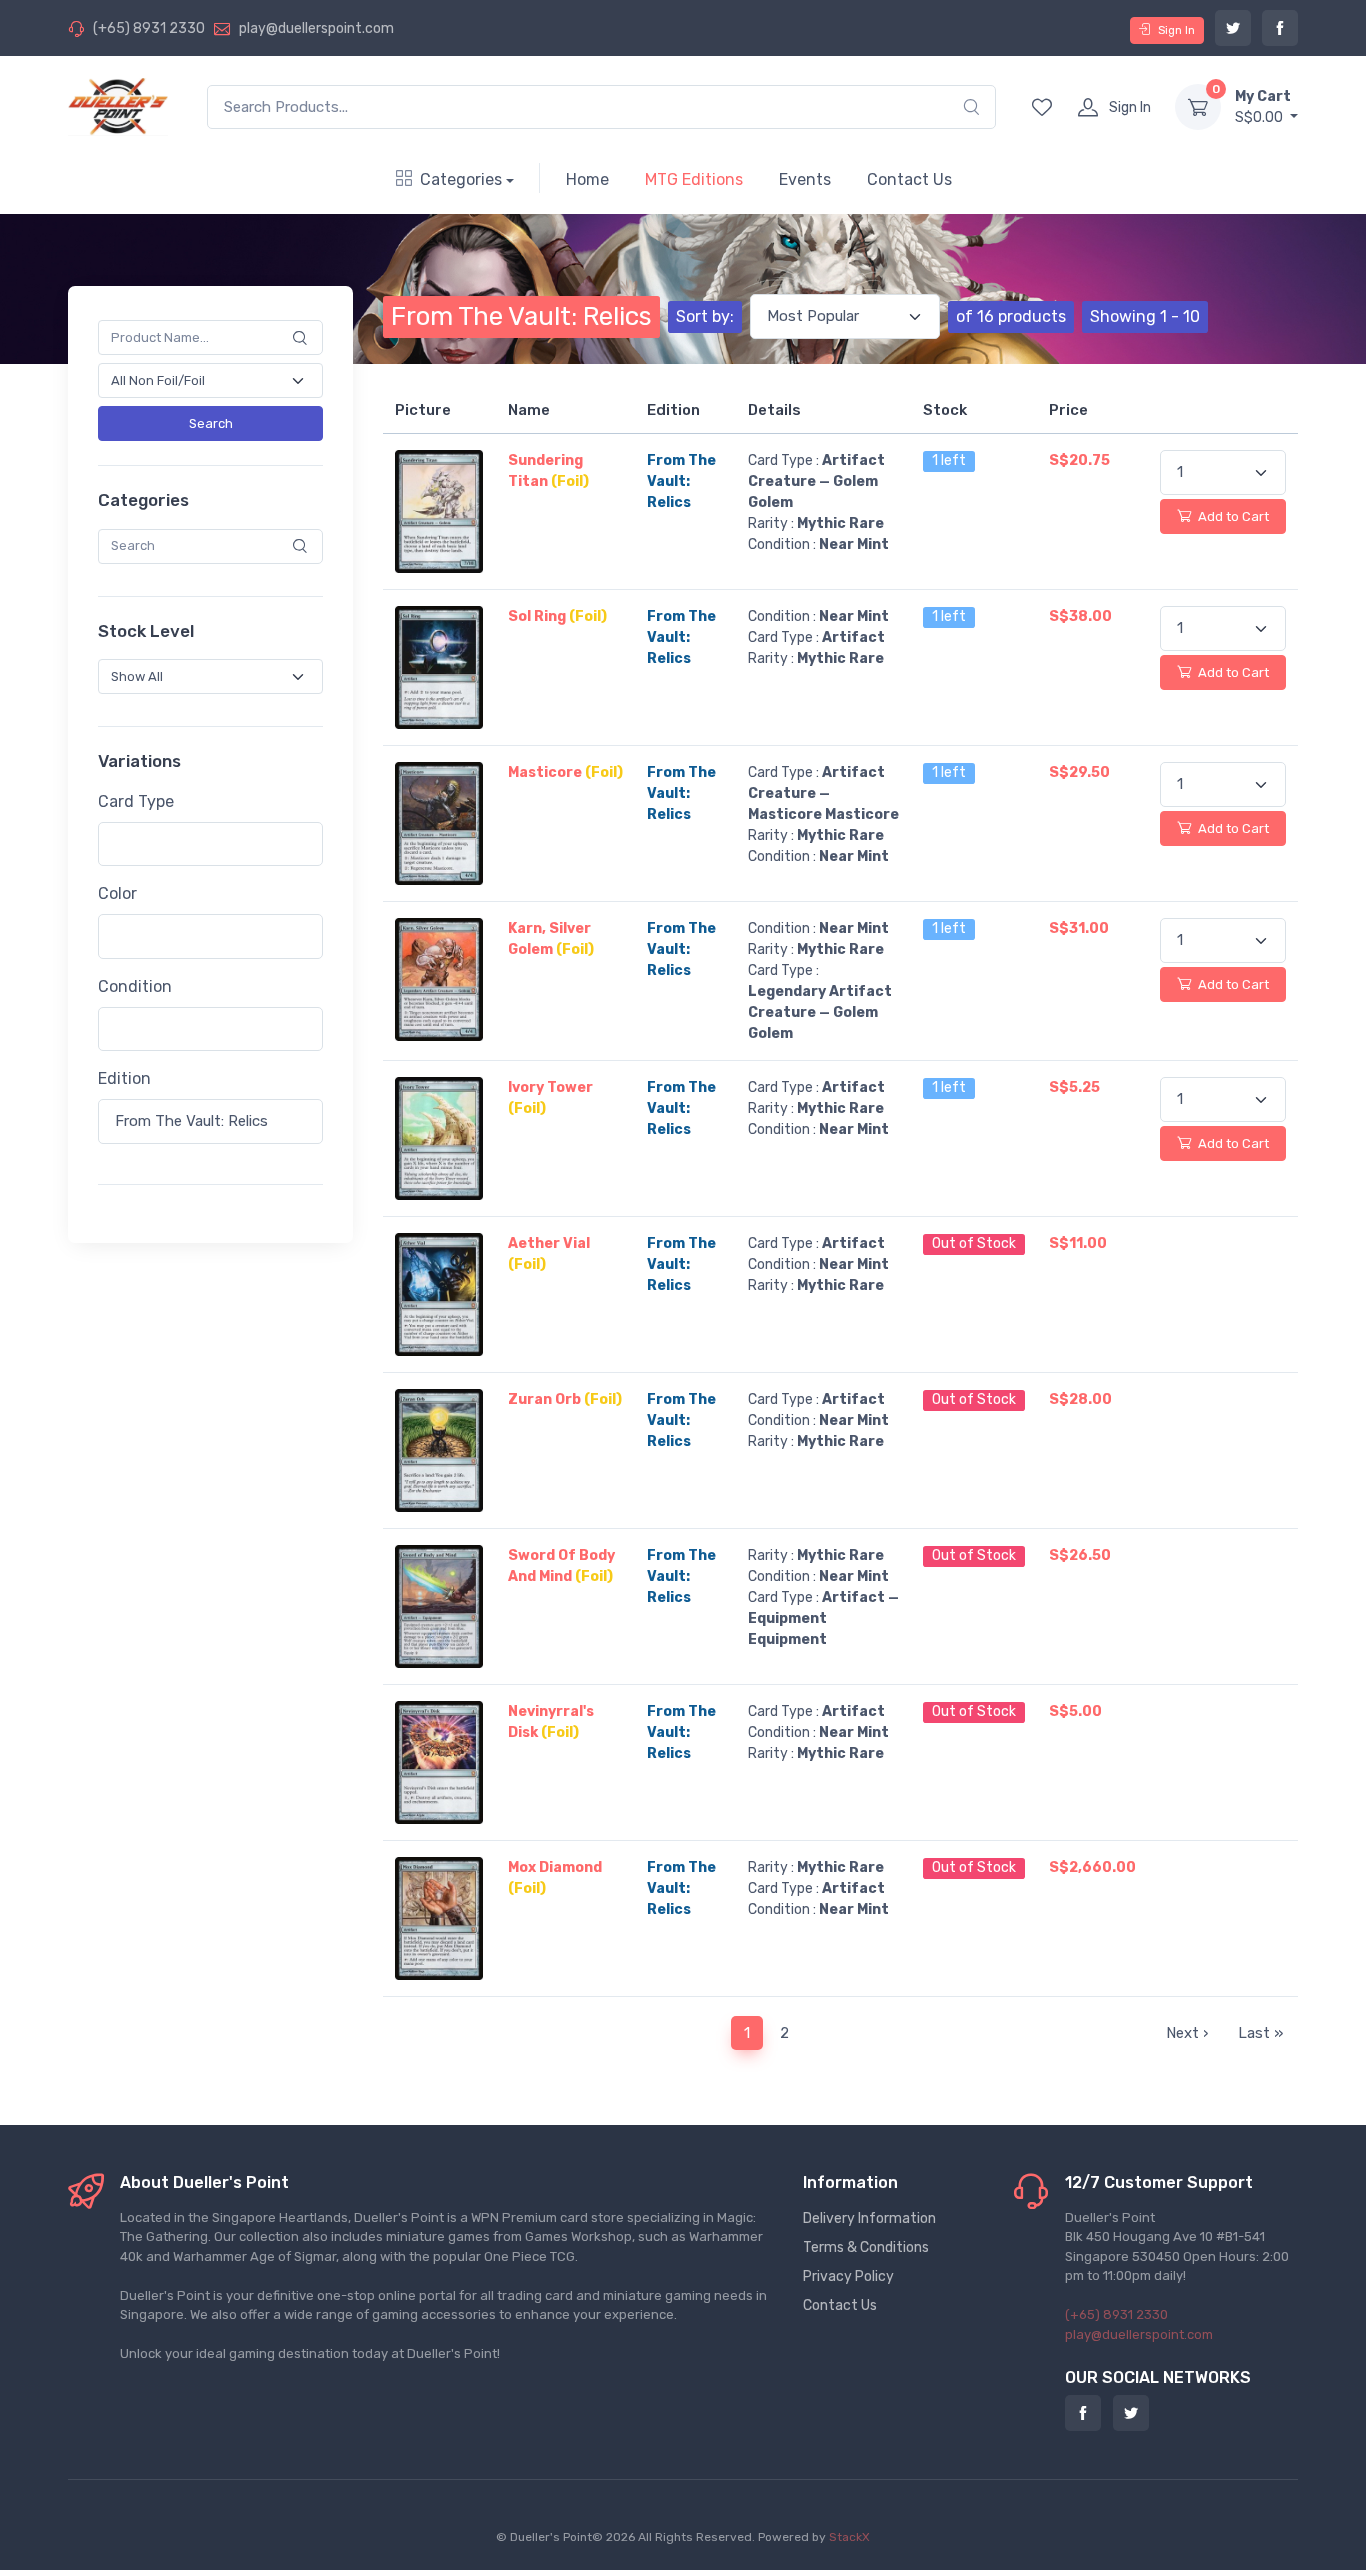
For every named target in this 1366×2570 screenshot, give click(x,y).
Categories (461, 179)
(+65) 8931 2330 (149, 28)
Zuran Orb (565, 1399)
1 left (949, 460)
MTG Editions (694, 179)
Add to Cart (1232, 516)
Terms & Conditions (866, 2247)
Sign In (1176, 30)
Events (805, 179)
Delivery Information (869, 2218)
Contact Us (909, 179)
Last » (1260, 2033)
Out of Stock (974, 1243)
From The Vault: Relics (521, 316)
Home (587, 179)
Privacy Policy (848, 2276)
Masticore (565, 772)
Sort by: (705, 316)
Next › (1187, 2033)
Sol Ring (557, 616)
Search (211, 423)
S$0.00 (1263, 107)
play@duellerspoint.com (316, 28)
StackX (849, 2537)
